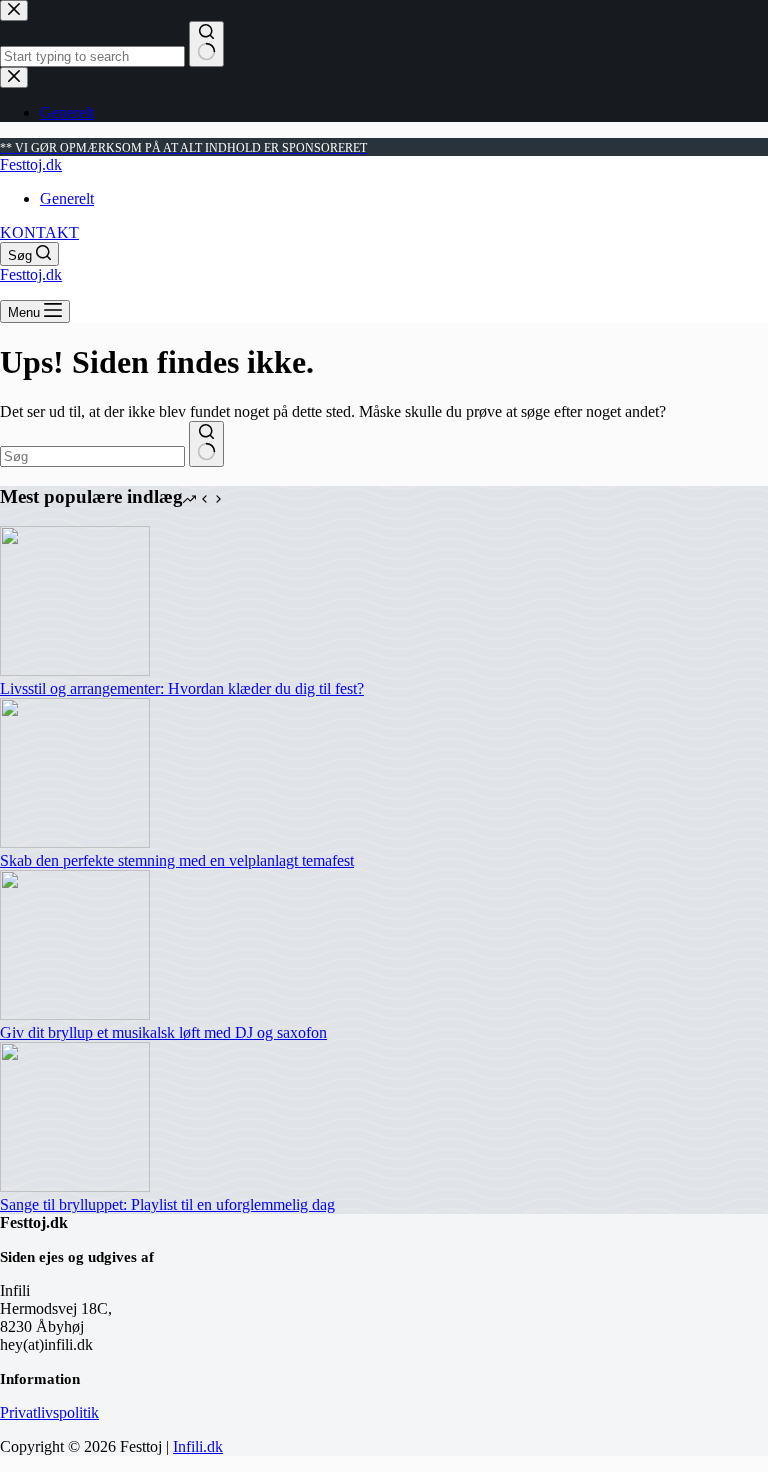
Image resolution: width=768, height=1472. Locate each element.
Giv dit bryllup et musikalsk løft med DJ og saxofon (163, 1032)
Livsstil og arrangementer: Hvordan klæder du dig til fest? (182, 688)
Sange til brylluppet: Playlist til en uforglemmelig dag (167, 1204)
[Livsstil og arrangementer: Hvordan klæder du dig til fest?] (75, 670)
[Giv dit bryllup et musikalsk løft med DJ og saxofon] (75, 1014)
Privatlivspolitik (49, 1412)
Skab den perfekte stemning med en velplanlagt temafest (177, 860)
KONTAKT (39, 232)
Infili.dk (198, 1446)
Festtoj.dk (31, 164)
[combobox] (92, 456)
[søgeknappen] (206, 444)
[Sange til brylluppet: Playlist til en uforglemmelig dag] (75, 1186)
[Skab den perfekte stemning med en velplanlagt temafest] (75, 842)
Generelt (67, 198)
